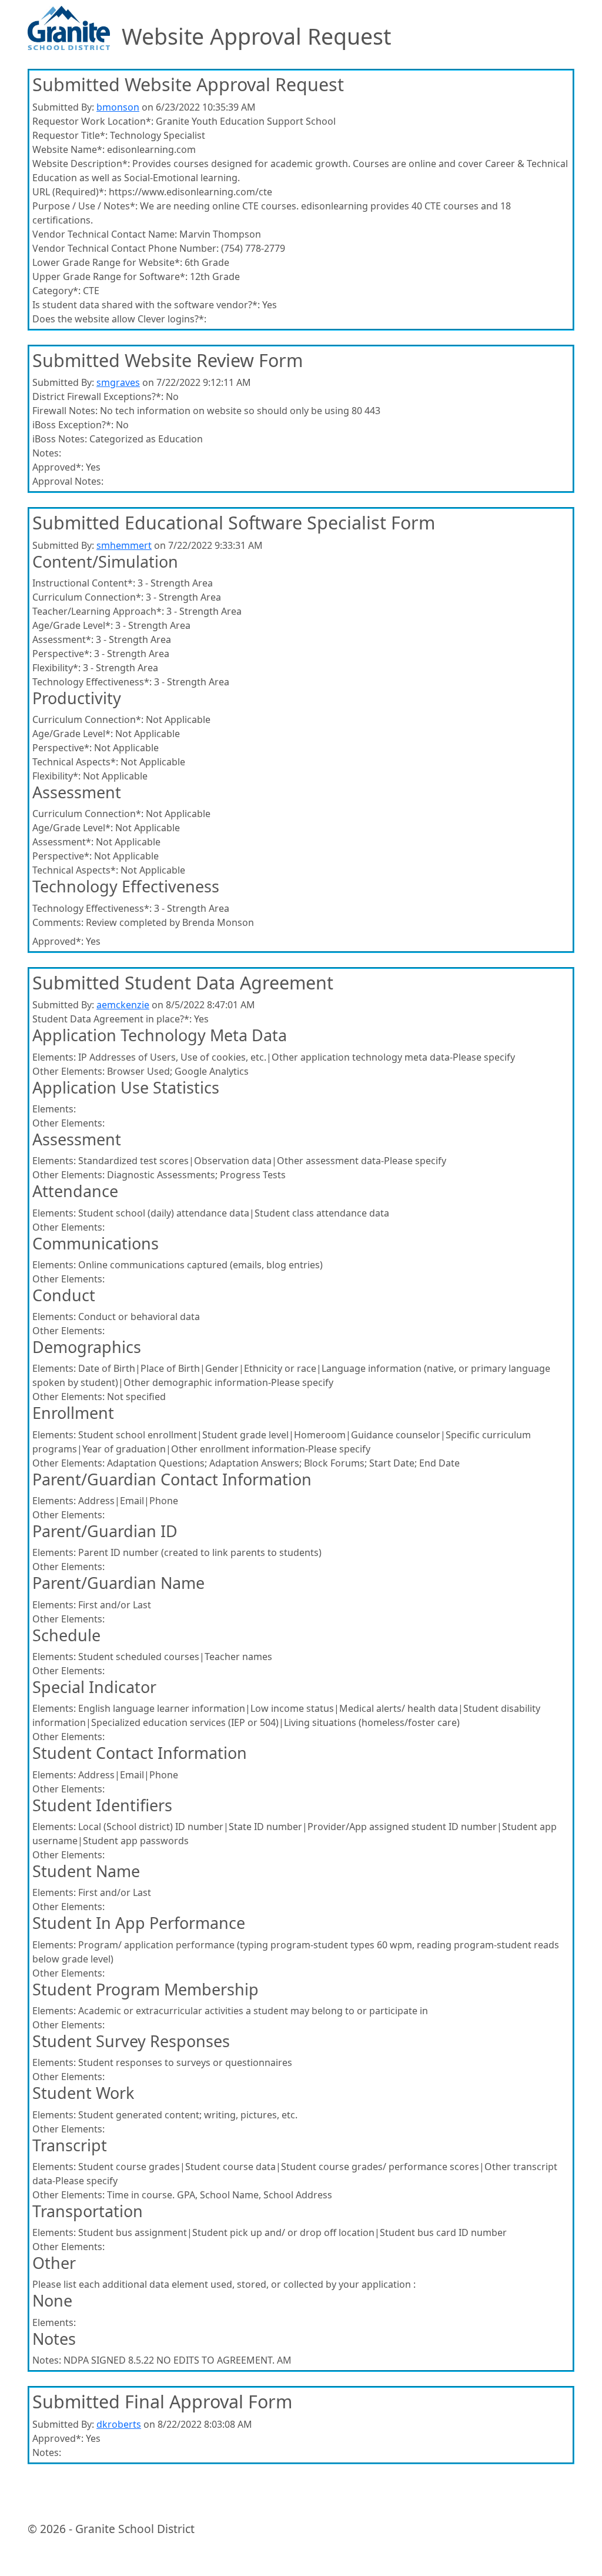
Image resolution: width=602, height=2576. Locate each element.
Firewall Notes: (65, 411)
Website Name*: (68, 149)
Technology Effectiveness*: (92, 682)
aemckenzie (123, 1005)
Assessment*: (63, 639)
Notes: (47, 453)
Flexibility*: (56, 668)
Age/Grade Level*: (73, 625)
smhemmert (124, 545)
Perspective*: (62, 654)
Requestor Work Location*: (93, 121)
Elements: (54, 1057)
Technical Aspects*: (75, 762)
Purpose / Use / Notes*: (85, 206)
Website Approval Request (256, 37)
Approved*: (58, 467)
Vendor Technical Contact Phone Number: (126, 248)
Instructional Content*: (84, 583)
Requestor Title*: (70, 135)
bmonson (118, 107)
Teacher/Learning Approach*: (98, 611)
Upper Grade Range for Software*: (110, 276)
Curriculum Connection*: (88, 597)
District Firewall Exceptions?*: (98, 396)
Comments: (58, 922)
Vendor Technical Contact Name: (105, 234)
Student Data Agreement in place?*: (112, 1019)
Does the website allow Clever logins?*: (119, 319)
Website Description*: (81, 164)
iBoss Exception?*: (73, 425)
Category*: (56, 291)
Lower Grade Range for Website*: (107, 262)
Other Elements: (68, 1071)
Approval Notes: (68, 481)
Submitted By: (63, 107)
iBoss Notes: (60, 439)
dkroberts (119, 2424)
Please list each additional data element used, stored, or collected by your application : (224, 2284)
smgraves (118, 382)
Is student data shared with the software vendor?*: (146, 305)
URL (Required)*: (69, 192)
